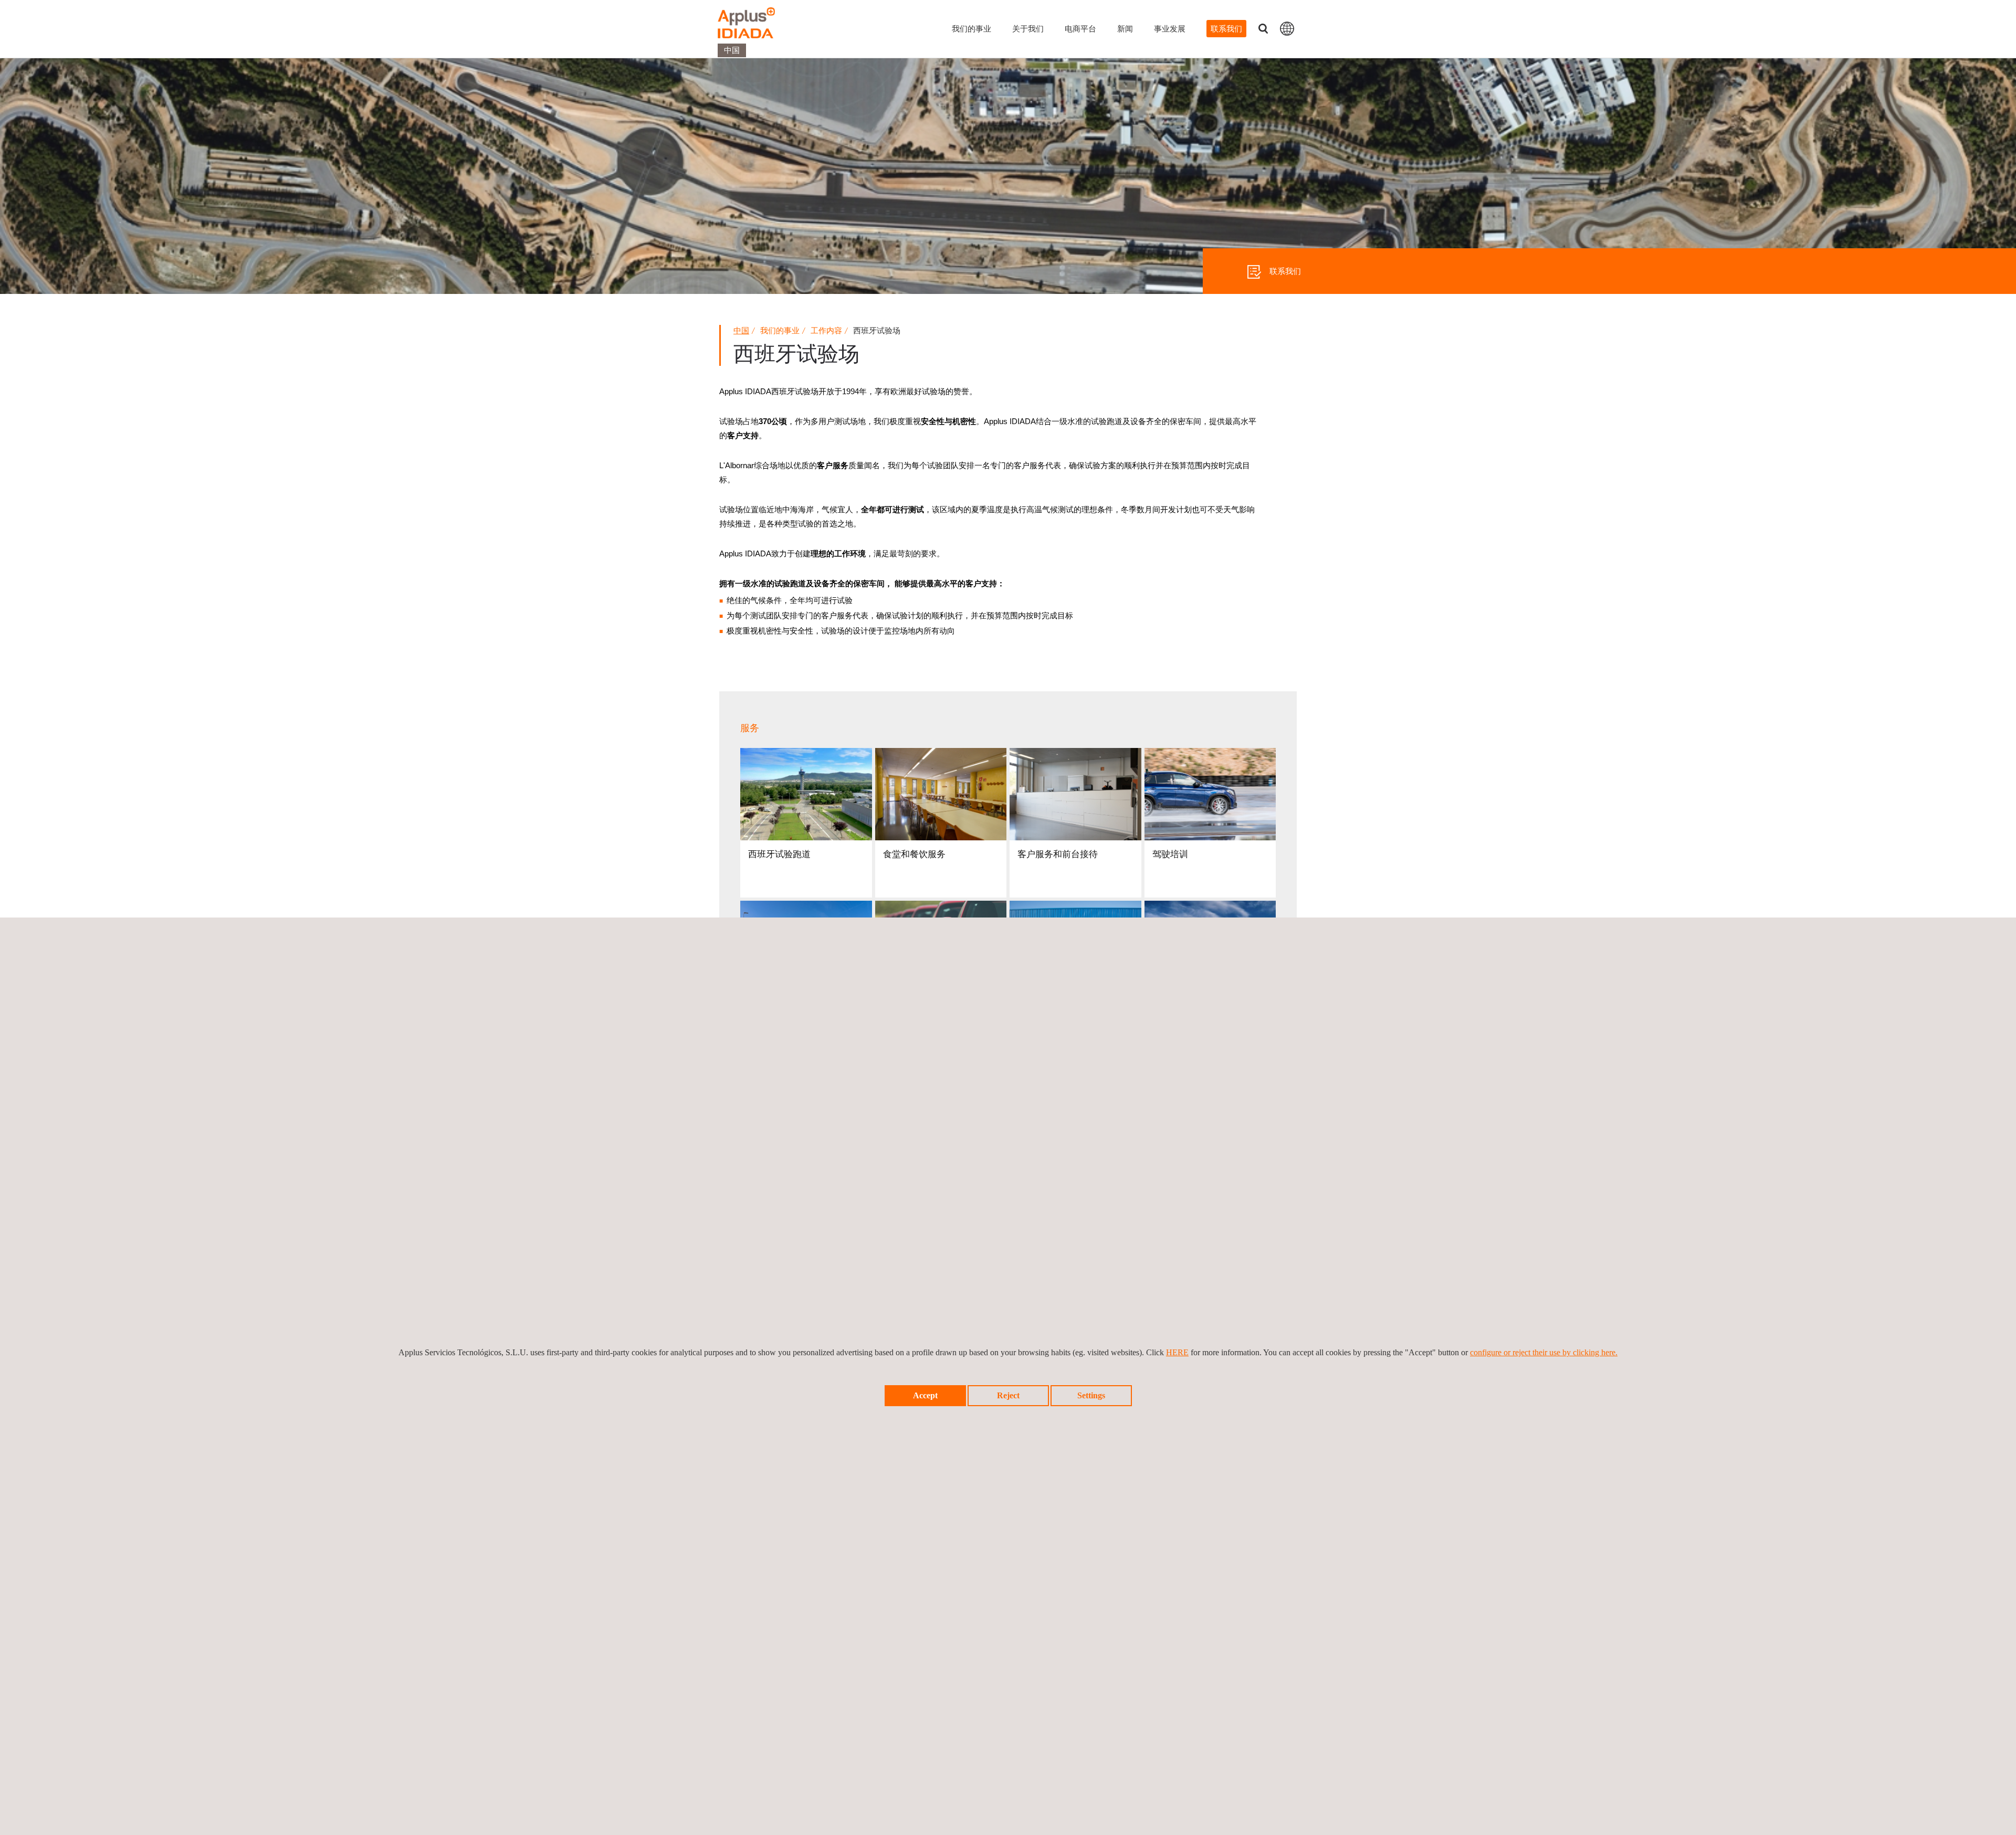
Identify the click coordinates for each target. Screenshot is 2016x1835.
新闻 (1125, 29)
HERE (1177, 1352)
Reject (1008, 1395)
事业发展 (1170, 29)
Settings (1091, 1395)
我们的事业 (972, 29)
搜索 (1263, 29)
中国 (741, 330)
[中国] (1287, 28)
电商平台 (1080, 29)
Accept (925, 1395)
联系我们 (1226, 29)
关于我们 (1028, 29)
